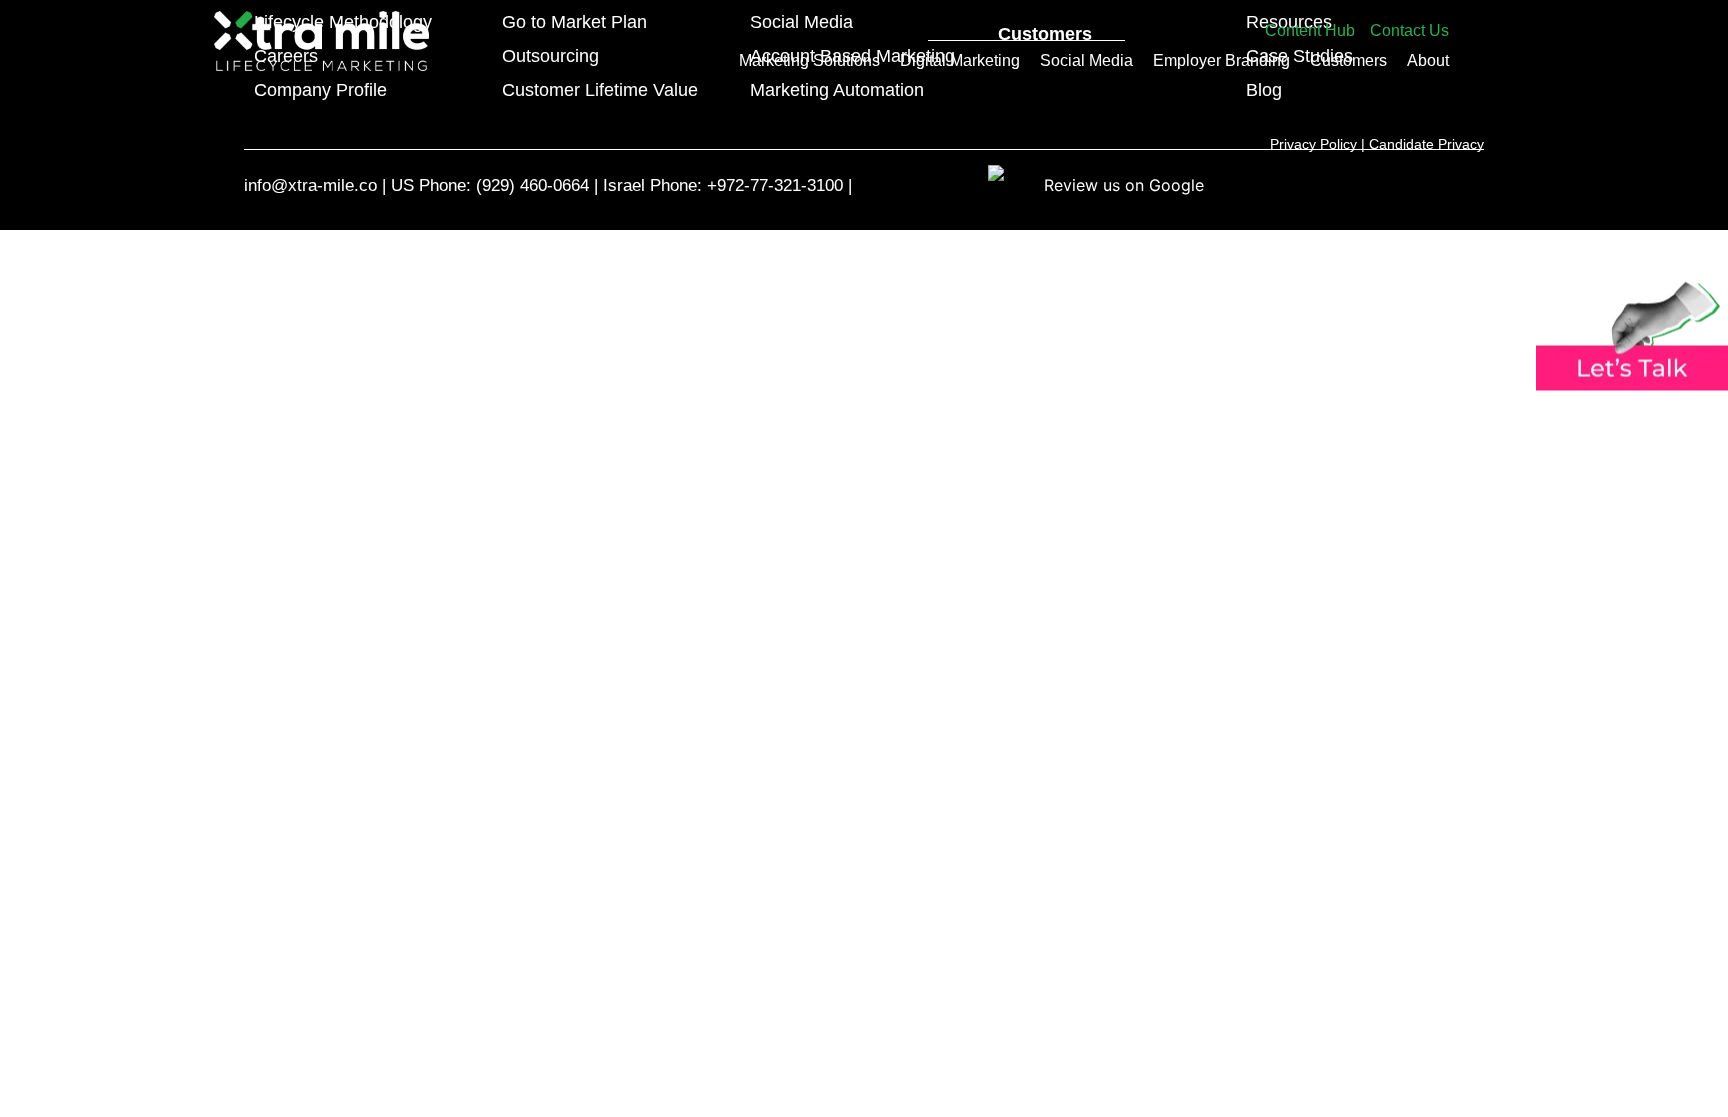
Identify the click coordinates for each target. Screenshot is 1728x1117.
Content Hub (1310, 30)
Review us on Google (1124, 185)
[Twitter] (1441, 184)
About (1428, 60)
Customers (1348, 60)
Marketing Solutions (809, 60)
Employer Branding (1221, 60)
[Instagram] (1350, 184)
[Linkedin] (1471, 184)
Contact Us (1409, 30)
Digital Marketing (960, 60)
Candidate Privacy (1426, 144)
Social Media (1086, 60)
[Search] (1110, 25)
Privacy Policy (1313, 144)
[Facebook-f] (1410, 184)
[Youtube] (1380, 184)
